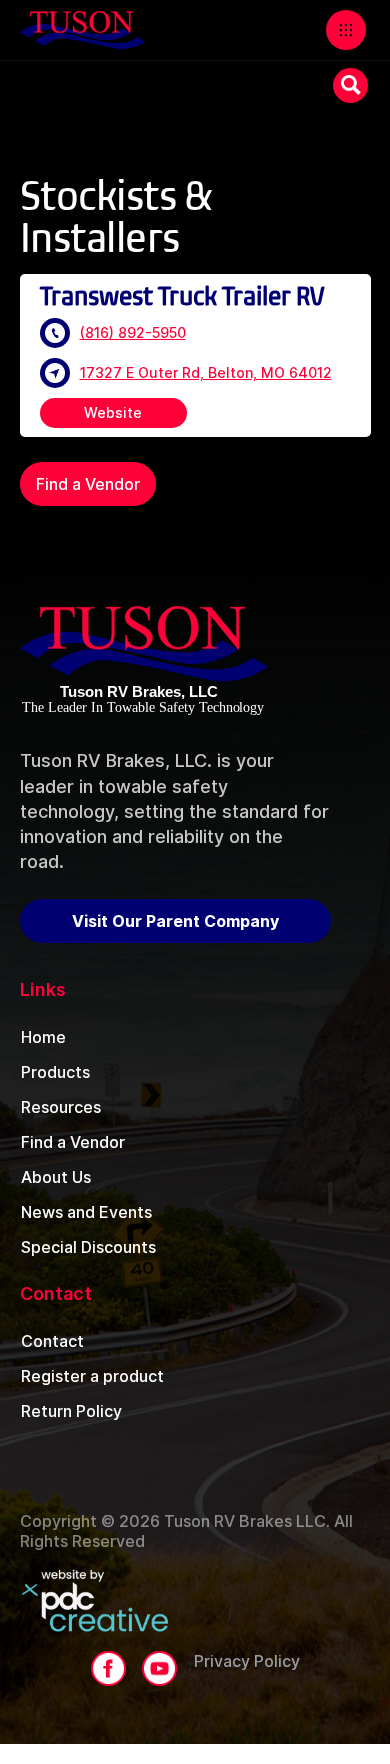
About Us (56, 1177)
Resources (61, 1107)
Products (55, 1072)
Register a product (92, 1376)
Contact (52, 1341)
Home (43, 1037)
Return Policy (71, 1411)
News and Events (86, 1212)
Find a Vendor (88, 484)
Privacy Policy (247, 1661)
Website (113, 412)
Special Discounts (88, 1247)
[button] (346, 30)
